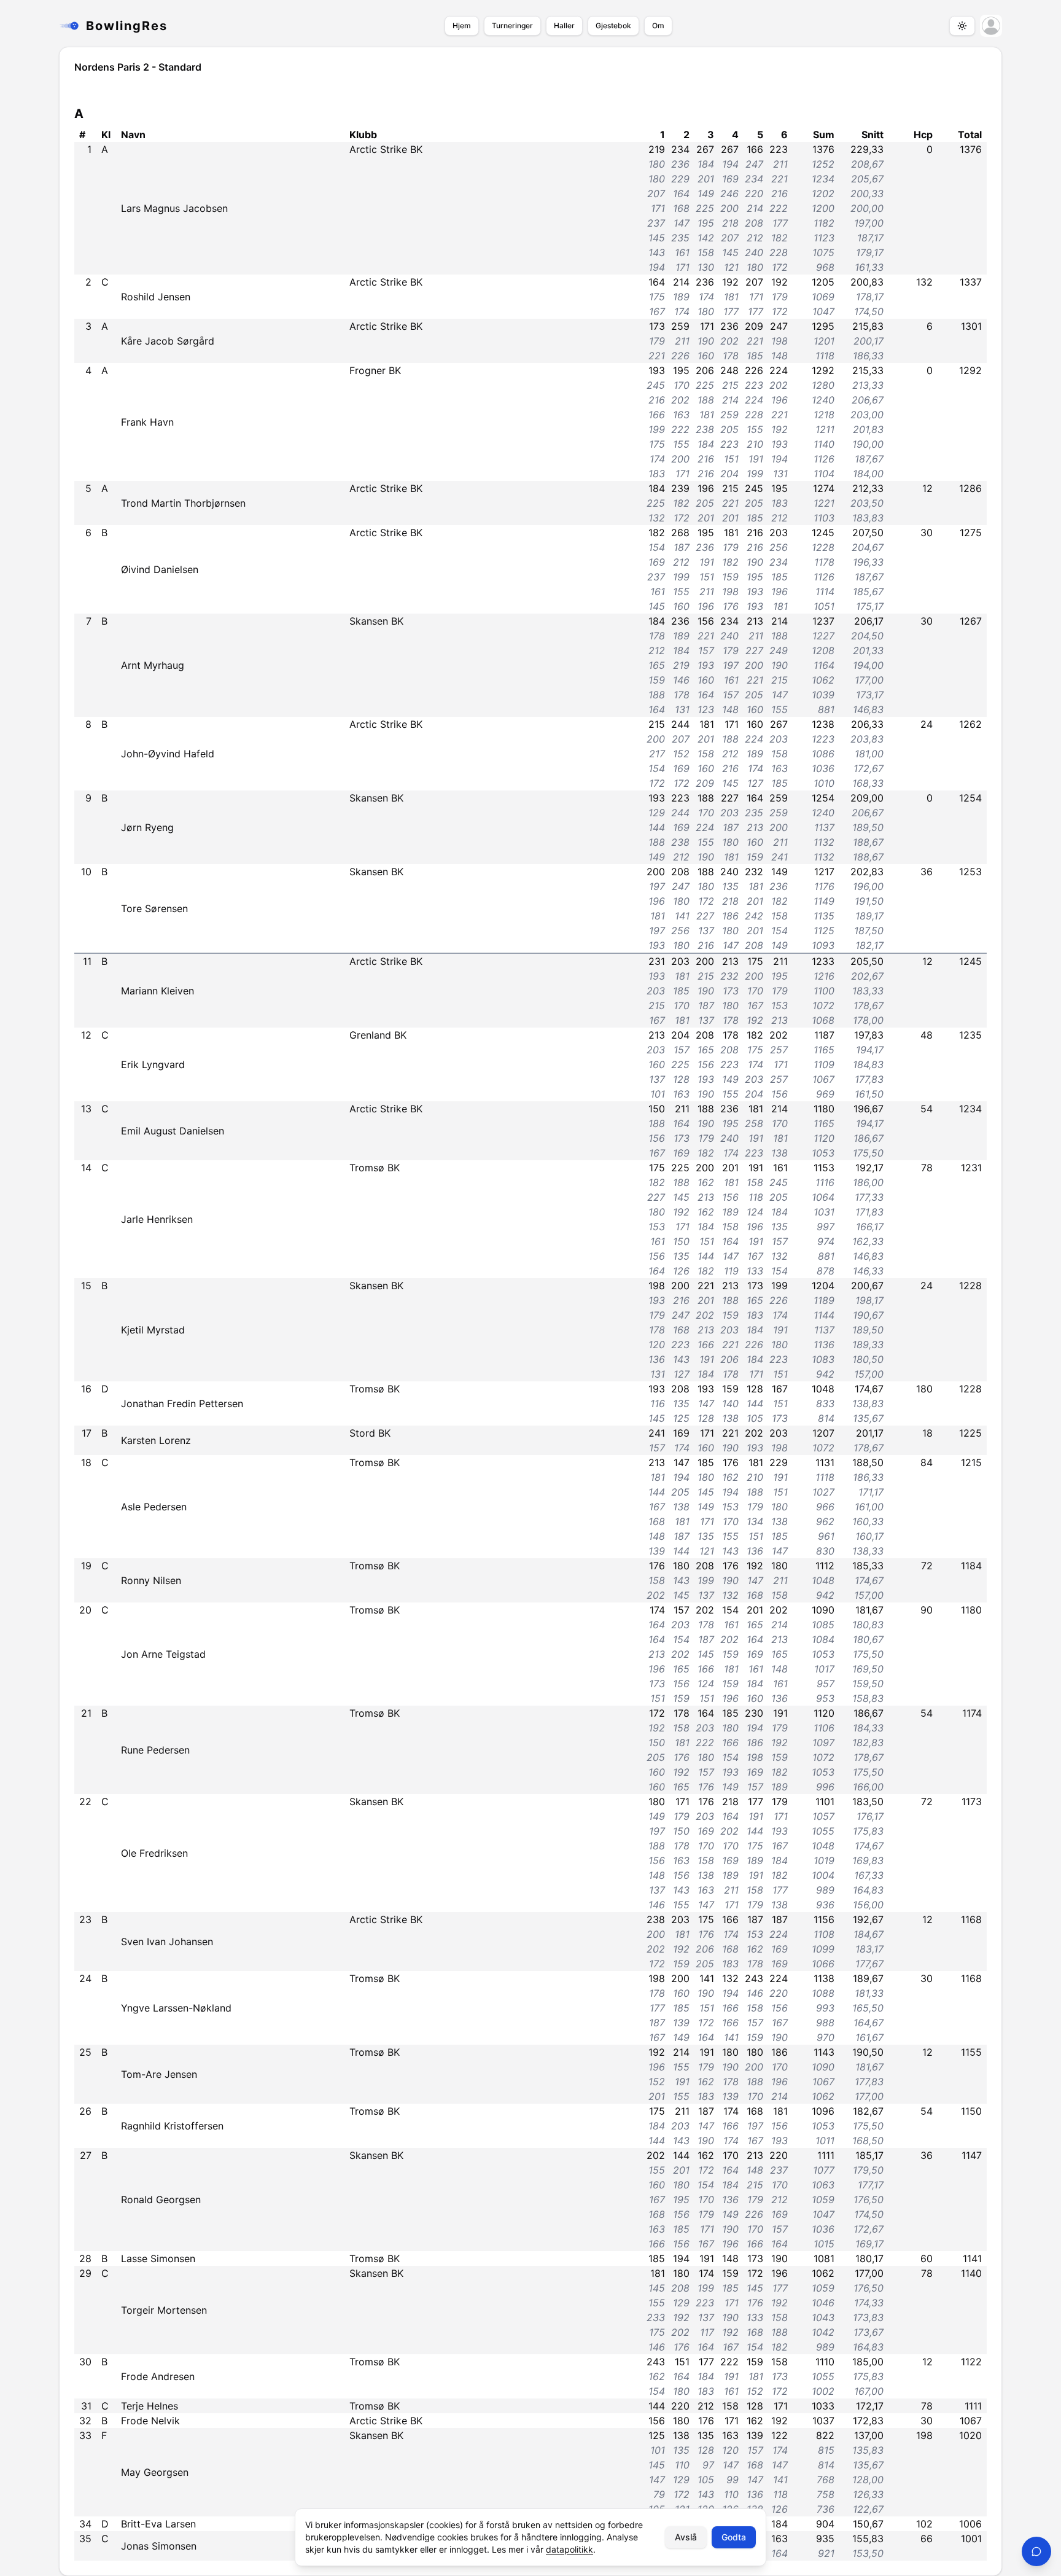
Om (658, 25)
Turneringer (512, 25)
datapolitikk (569, 2549)
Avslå (686, 2537)
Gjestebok (613, 25)
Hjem (462, 25)
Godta (734, 2537)
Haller (564, 25)
